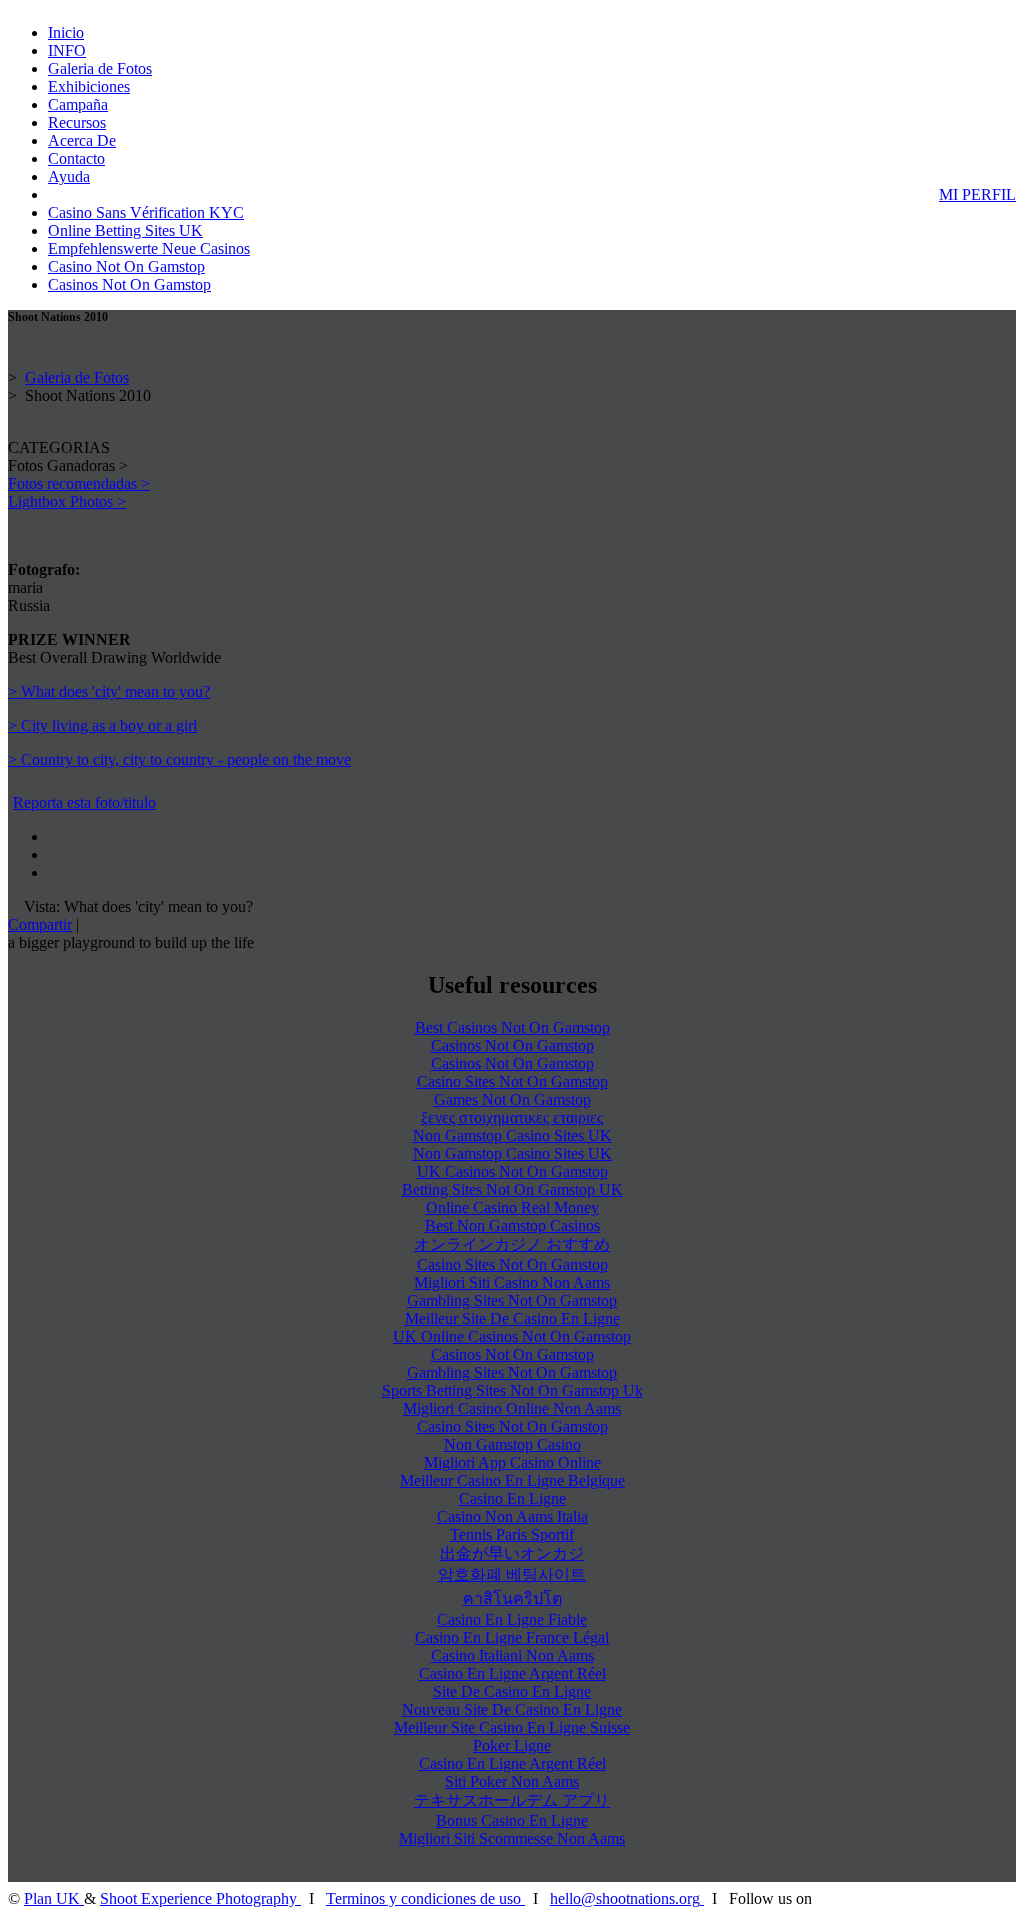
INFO (67, 50)
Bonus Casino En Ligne (512, 1820)
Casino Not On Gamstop (126, 266)
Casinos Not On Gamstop (129, 284)
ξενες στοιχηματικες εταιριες (512, 1117)
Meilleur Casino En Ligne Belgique (512, 1480)
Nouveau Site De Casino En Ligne (512, 1709)
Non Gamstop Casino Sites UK (512, 1135)
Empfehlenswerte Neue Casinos (149, 248)
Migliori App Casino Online (512, 1462)
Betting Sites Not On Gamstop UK (512, 1189)
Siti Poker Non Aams (512, 1781)
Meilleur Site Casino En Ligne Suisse (512, 1727)
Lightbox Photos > (67, 501)
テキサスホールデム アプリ (512, 1800)
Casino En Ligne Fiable (512, 1619)
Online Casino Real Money (512, 1207)
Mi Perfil (977, 194)
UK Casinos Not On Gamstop (512, 1171)
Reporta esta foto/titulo (84, 802)
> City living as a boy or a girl (102, 725)
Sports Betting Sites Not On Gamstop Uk (512, 1390)
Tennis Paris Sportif (512, 1534)
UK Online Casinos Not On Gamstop (512, 1336)
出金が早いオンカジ (512, 1553)
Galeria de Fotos (100, 68)
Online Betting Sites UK (125, 230)
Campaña (78, 104)
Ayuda (69, 176)
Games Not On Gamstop (512, 1099)
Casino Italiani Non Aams (512, 1655)
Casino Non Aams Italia (512, 1516)
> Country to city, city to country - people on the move (179, 759)
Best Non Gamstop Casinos (512, 1225)
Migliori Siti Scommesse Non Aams (512, 1838)
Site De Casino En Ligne (512, 1691)
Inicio (66, 32)
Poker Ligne (512, 1745)
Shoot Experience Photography (200, 1898)
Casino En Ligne (512, 1498)
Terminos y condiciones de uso (425, 1898)
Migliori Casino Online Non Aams (512, 1408)
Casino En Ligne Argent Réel (512, 1673)
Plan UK (54, 1898)
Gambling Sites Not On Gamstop (512, 1300)
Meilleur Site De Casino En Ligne (512, 1318)
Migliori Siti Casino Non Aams (512, 1282)
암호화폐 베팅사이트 (512, 1574)
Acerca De (82, 140)
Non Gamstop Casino (512, 1444)
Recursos (77, 122)
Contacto (76, 158)
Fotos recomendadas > (79, 483)
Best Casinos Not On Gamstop (512, 1027)
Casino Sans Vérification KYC (146, 212)
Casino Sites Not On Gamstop (512, 1081)
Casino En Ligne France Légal (512, 1637)
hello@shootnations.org (625, 1898)
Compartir (40, 924)
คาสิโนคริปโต (512, 1598)
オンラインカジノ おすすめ (512, 1244)
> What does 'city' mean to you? (109, 691)
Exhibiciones (89, 86)
